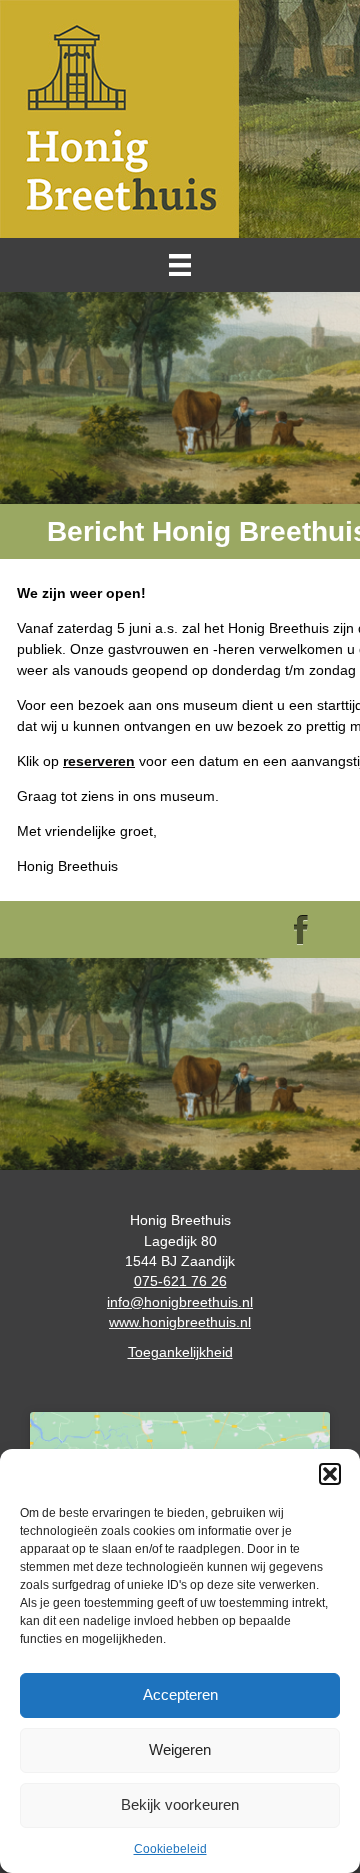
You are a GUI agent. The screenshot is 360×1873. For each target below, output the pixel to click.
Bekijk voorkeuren (180, 1804)
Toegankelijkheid (180, 1352)
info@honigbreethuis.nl (180, 1302)
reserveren (99, 761)
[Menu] (180, 265)
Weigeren (180, 1749)
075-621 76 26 (180, 1281)
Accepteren (180, 1694)
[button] (330, 1474)
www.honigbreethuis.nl (180, 1322)
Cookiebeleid (170, 1849)
